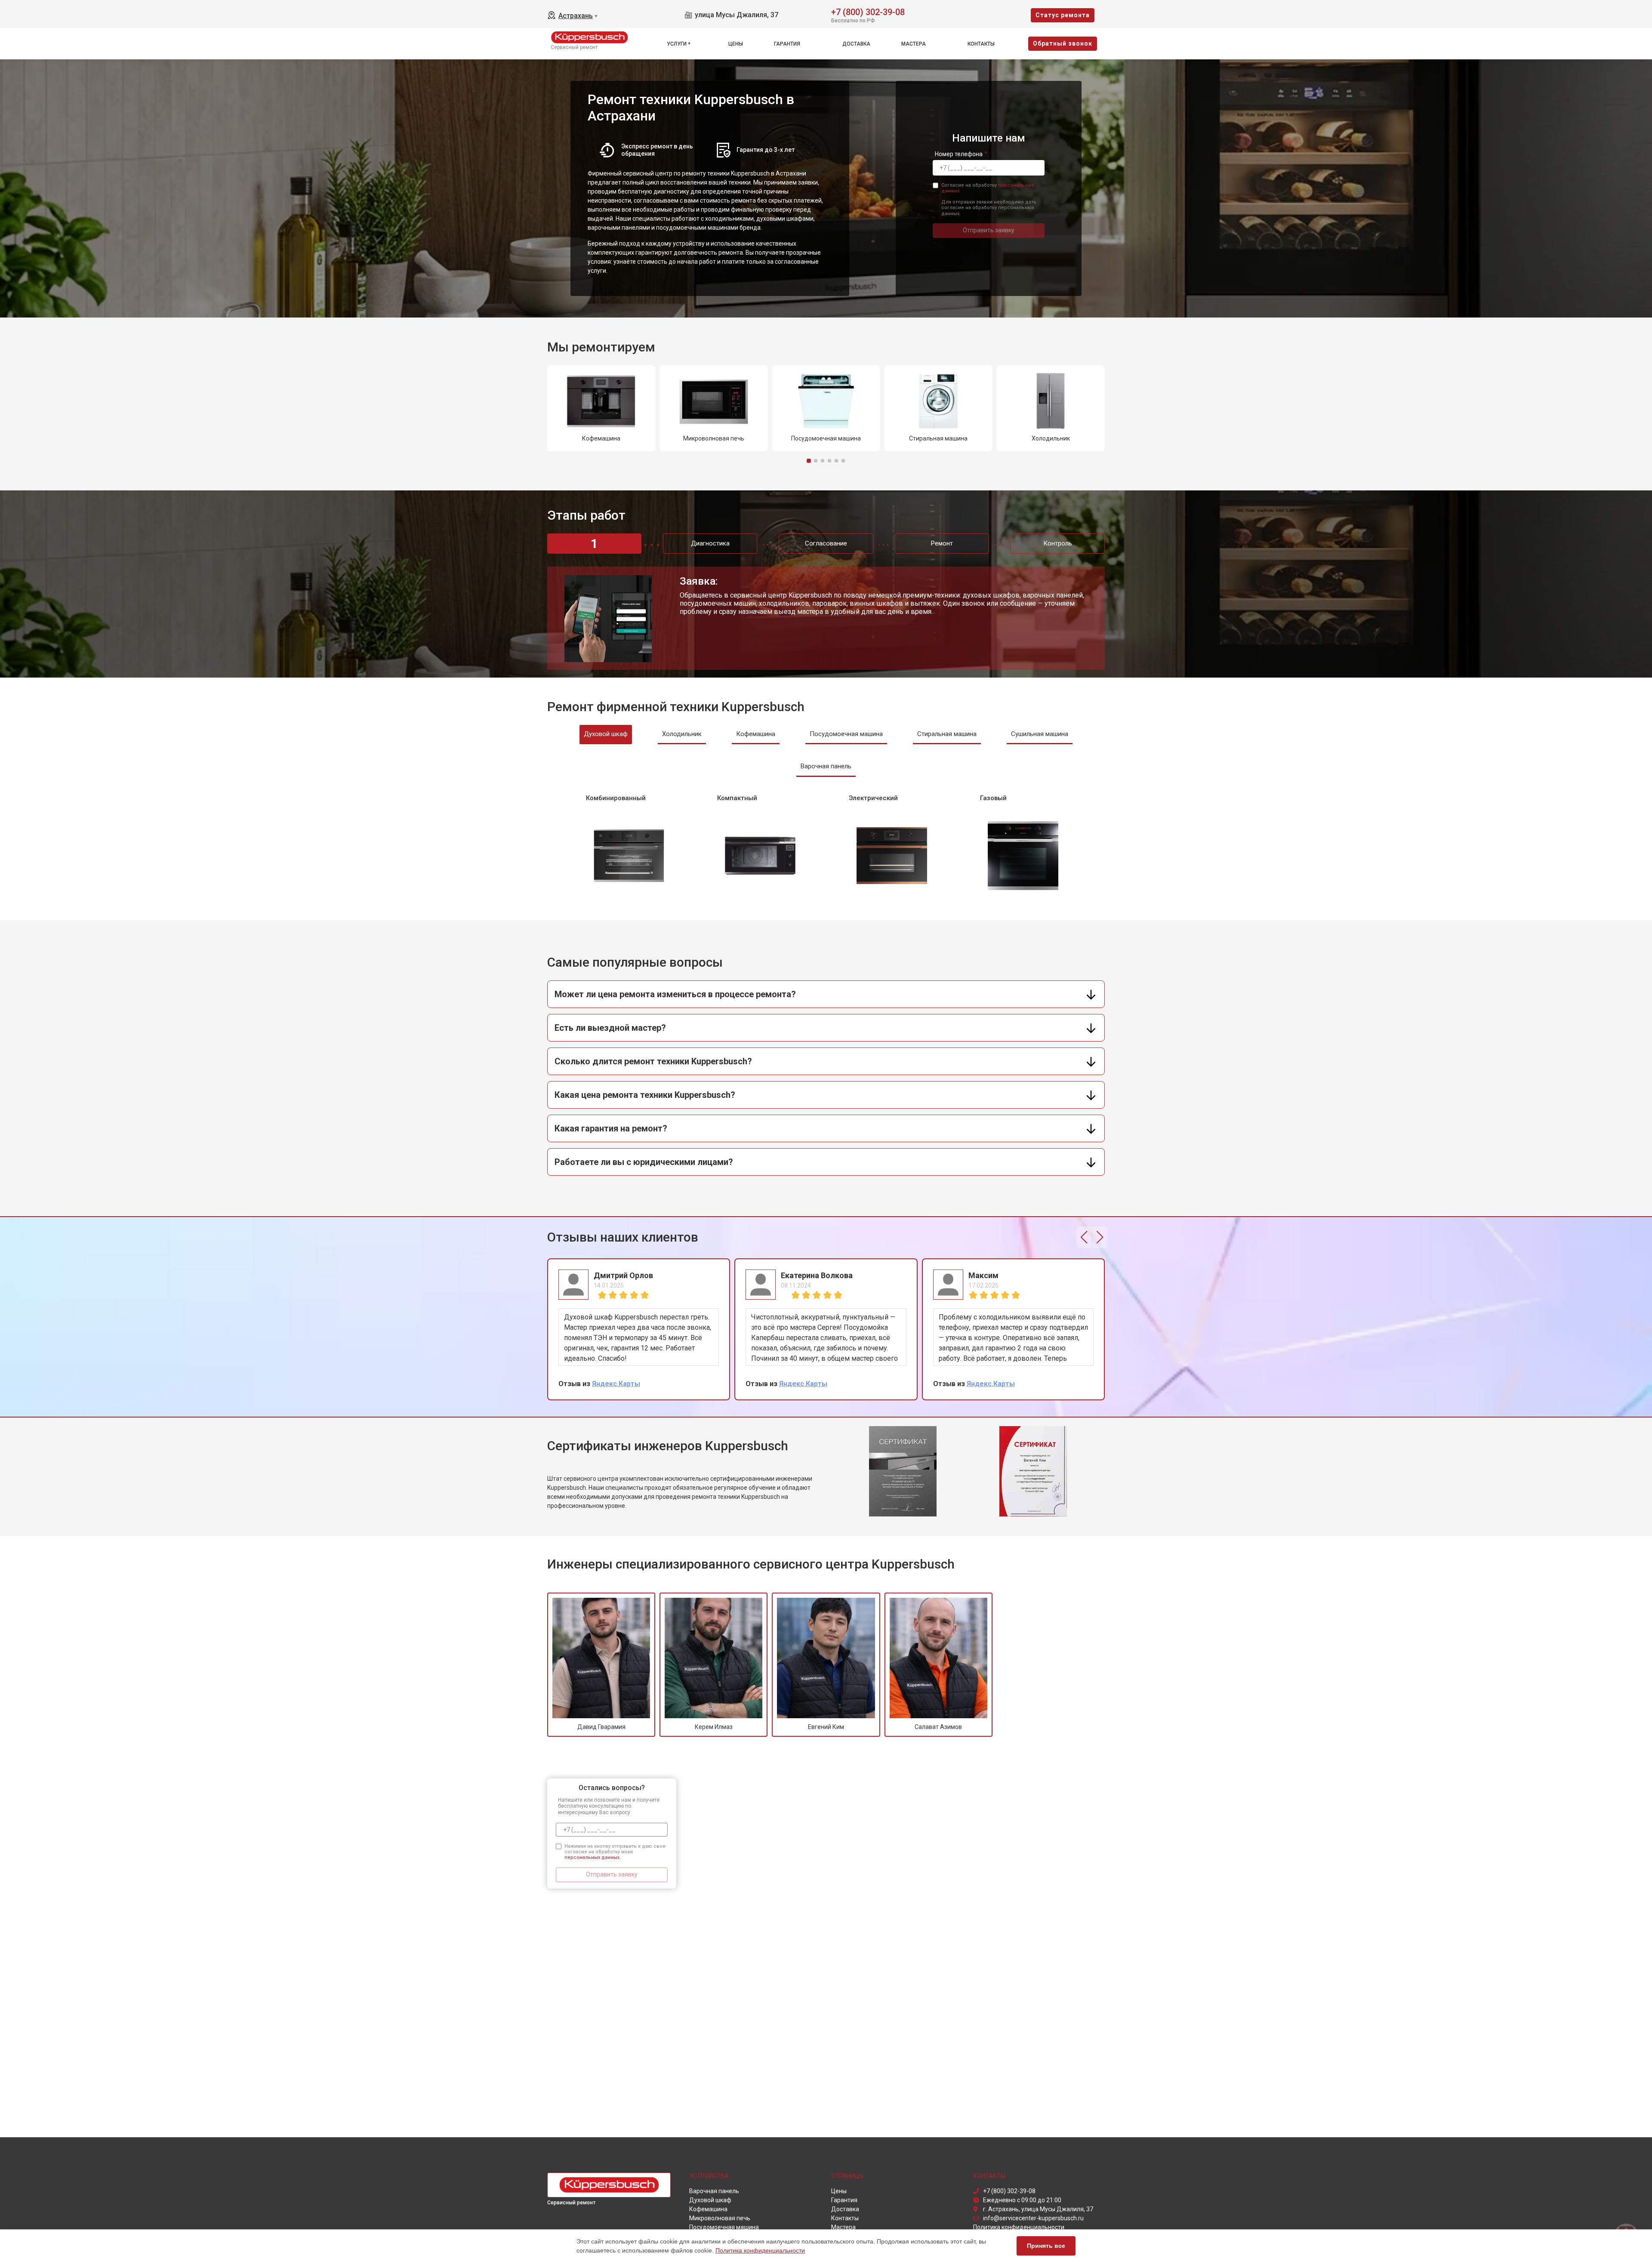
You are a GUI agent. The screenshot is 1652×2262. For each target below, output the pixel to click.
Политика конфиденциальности (760, 2250)
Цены (736, 44)
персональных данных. (593, 1857)
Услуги (677, 44)
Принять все (1046, 2246)
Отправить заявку (989, 230)
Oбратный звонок (1063, 43)
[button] (809, 461)
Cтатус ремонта (1063, 15)
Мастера (914, 44)
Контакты (981, 44)
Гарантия (787, 44)
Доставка (856, 44)
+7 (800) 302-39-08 (868, 11)
